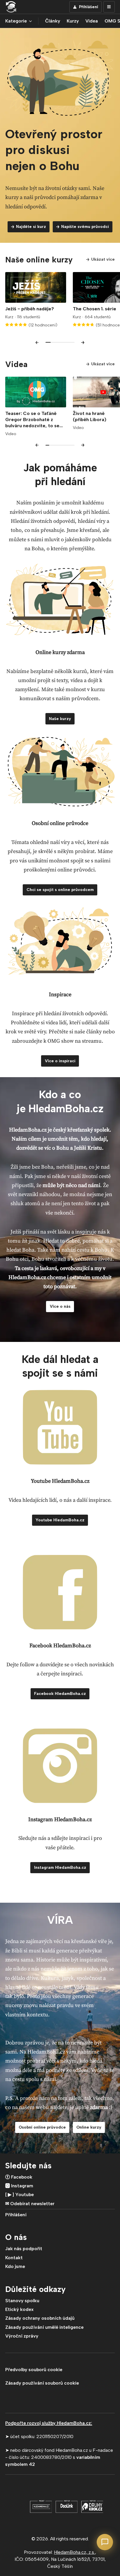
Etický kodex (19, 2309)
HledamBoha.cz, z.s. (74, 2552)
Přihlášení (16, 2215)
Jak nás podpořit (24, 2249)
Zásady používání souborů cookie (42, 2383)
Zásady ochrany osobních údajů (40, 2318)
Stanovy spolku (22, 2301)
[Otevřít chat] (105, 2542)
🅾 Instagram (19, 2186)
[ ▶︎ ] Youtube (20, 2194)
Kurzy (73, 21)
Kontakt (14, 2258)
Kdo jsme (15, 2266)
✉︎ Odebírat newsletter (30, 2204)
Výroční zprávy (22, 2336)
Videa (92, 21)
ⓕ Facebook (19, 2177)
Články (53, 21)
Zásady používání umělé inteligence (44, 2327)
